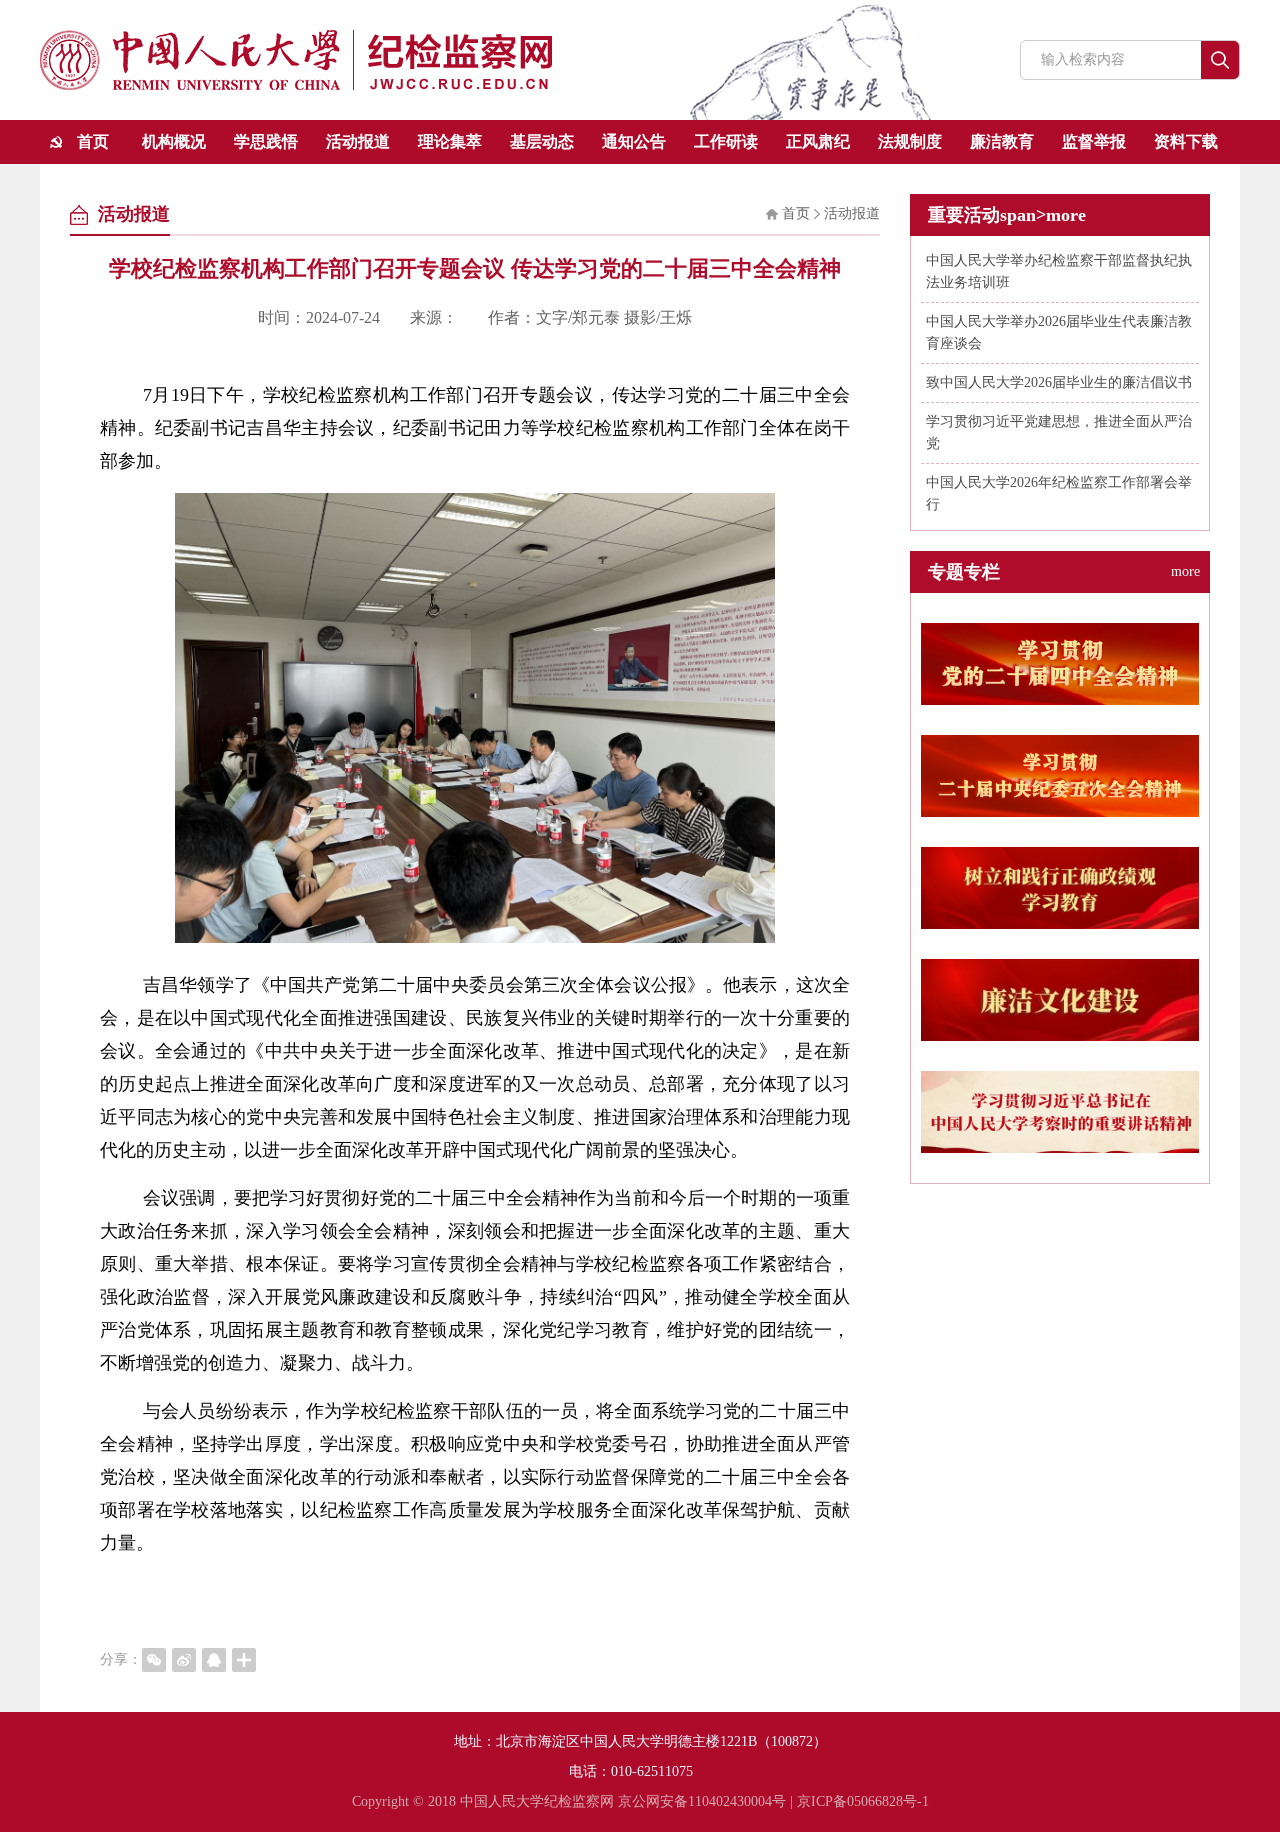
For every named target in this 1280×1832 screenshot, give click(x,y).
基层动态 (542, 141)
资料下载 (1186, 141)
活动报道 (358, 141)
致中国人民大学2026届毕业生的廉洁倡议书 (1059, 382)
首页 (93, 141)
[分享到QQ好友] (214, 1660)
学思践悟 (266, 141)
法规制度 (910, 141)
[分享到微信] (154, 1660)
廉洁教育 (1002, 141)
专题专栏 (1064, 572)
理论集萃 (450, 141)
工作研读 (726, 141)
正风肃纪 (818, 141)
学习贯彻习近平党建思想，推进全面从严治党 (1059, 432)
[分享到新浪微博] (184, 1660)
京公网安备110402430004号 (702, 1801)
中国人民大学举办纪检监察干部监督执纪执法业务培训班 (1059, 271)
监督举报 (1094, 141)
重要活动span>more (1007, 215)
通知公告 (634, 141)
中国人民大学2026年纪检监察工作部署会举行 (1059, 493)
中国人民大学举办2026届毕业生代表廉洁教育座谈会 (1059, 332)
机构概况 (174, 141)
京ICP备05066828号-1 (863, 1801)
